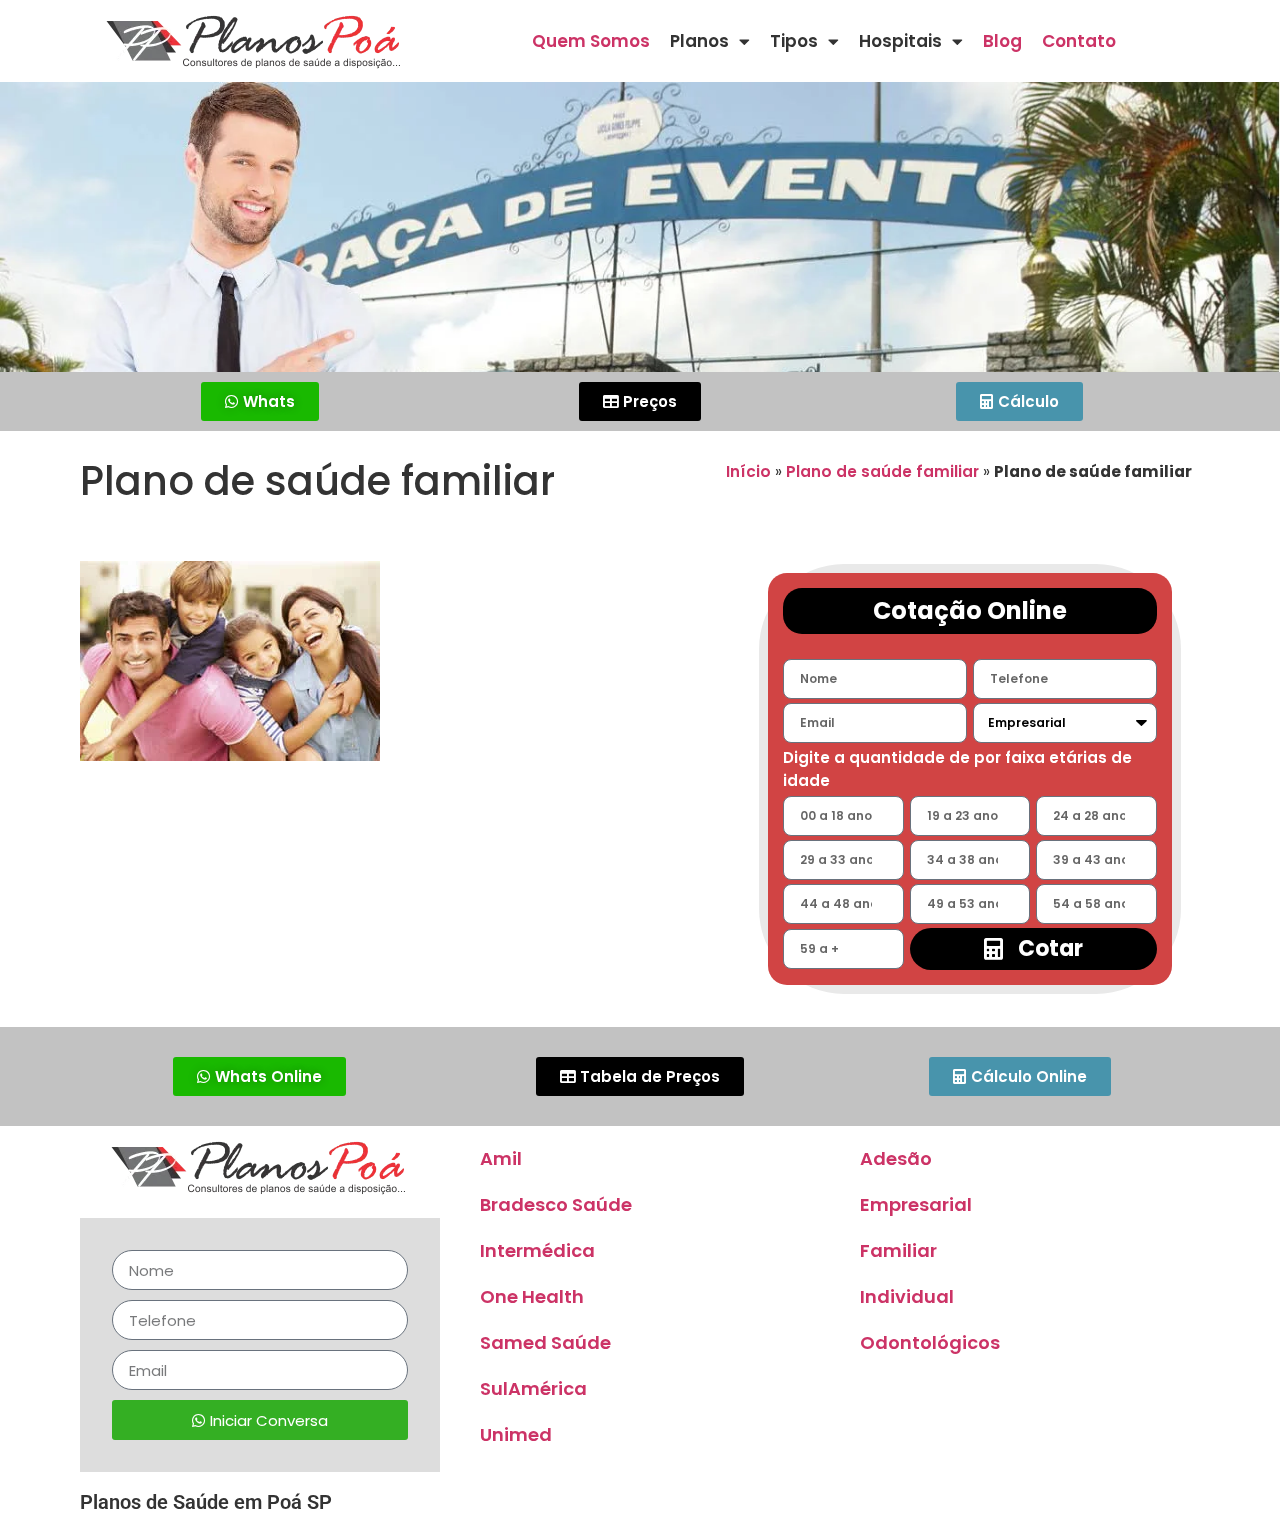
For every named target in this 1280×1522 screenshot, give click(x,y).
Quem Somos (591, 41)
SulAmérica (533, 1388)
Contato (1079, 41)
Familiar (898, 1250)
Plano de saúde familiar (882, 471)
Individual (907, 1296)
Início (748, 471)
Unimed (516, 1434)
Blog (1002, 41)
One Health (532, 1296)
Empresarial (916, 1204)
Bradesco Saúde (556, 1204)
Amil (501, 1158)
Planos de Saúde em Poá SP (206, 1502)
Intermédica (537, 1250)
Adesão (896, 1158)
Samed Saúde (545, 1342)
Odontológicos (930, 1342)
